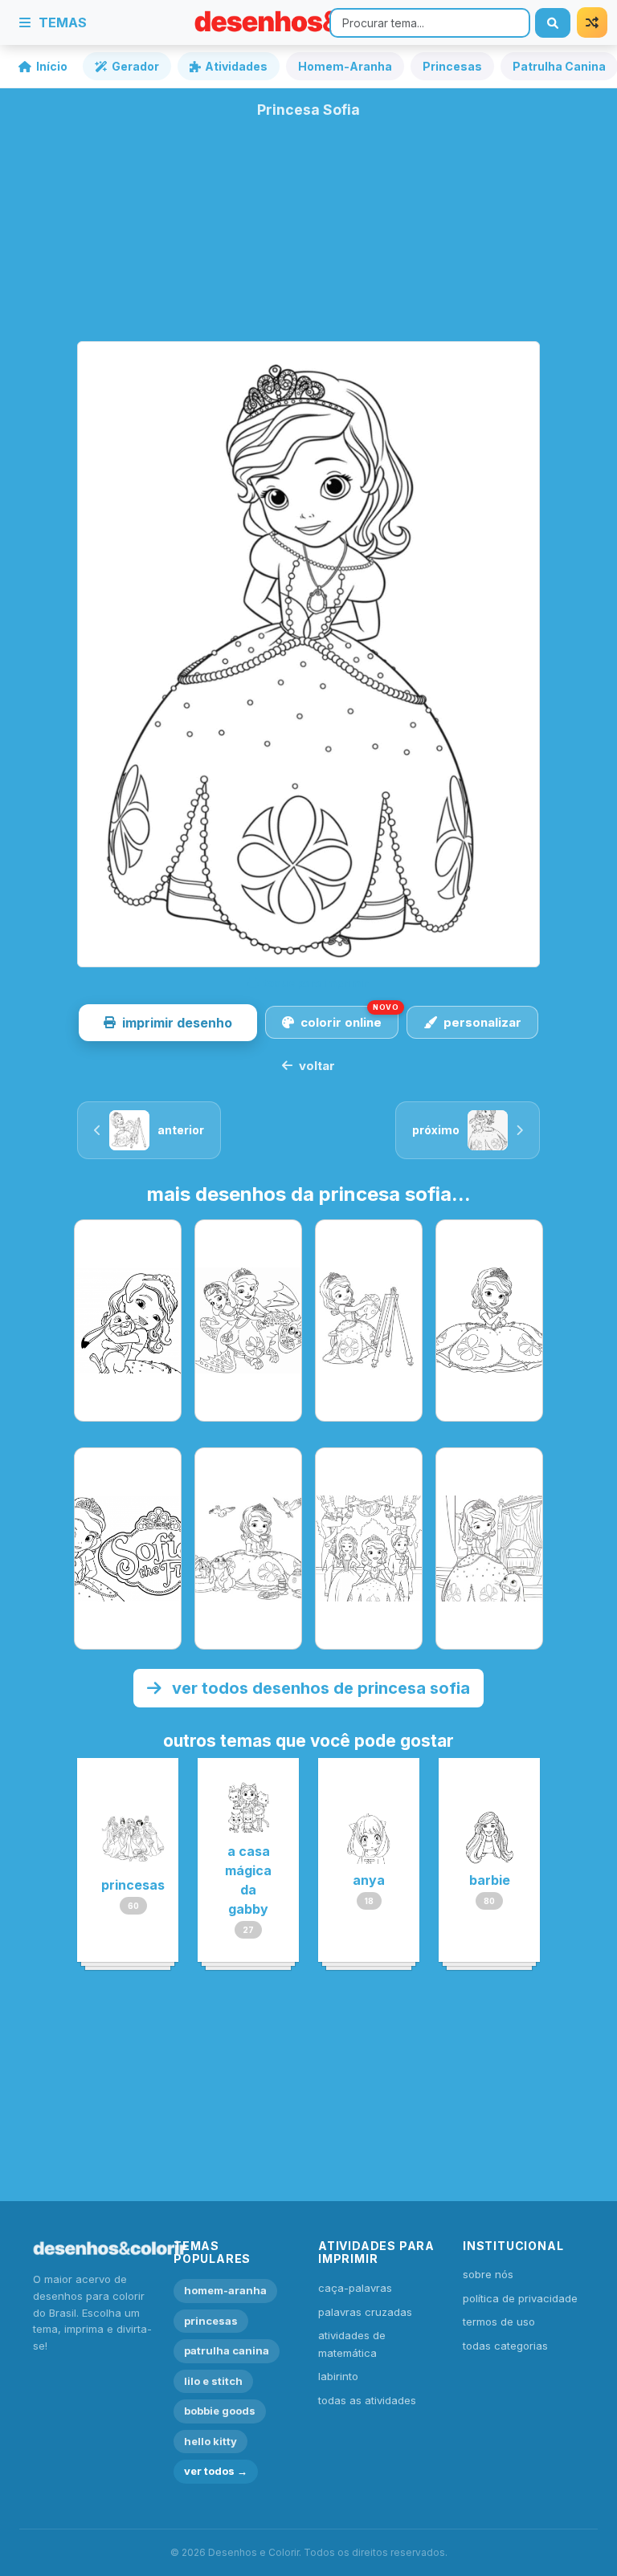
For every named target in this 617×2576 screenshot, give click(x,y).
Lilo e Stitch (213, 2381)
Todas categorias (505, 2346)
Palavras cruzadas (365, 2312)
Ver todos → (216, 2471)
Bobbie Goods (220, 2411)
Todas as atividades (367, 2400)
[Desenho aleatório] (592, 22)
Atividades (236, 66)
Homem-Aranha (345, 66)
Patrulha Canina (227, 2350)
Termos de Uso (499, 2322)
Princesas (452, 66)
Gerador (135, 66)
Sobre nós (488, 2274)
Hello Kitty (210, 2441)
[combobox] (430, 23)
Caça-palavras (355, 2288)
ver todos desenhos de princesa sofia (319, 1688)
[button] (168, 1023)
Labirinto (338, 2376)
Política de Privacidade (520, 2298)
